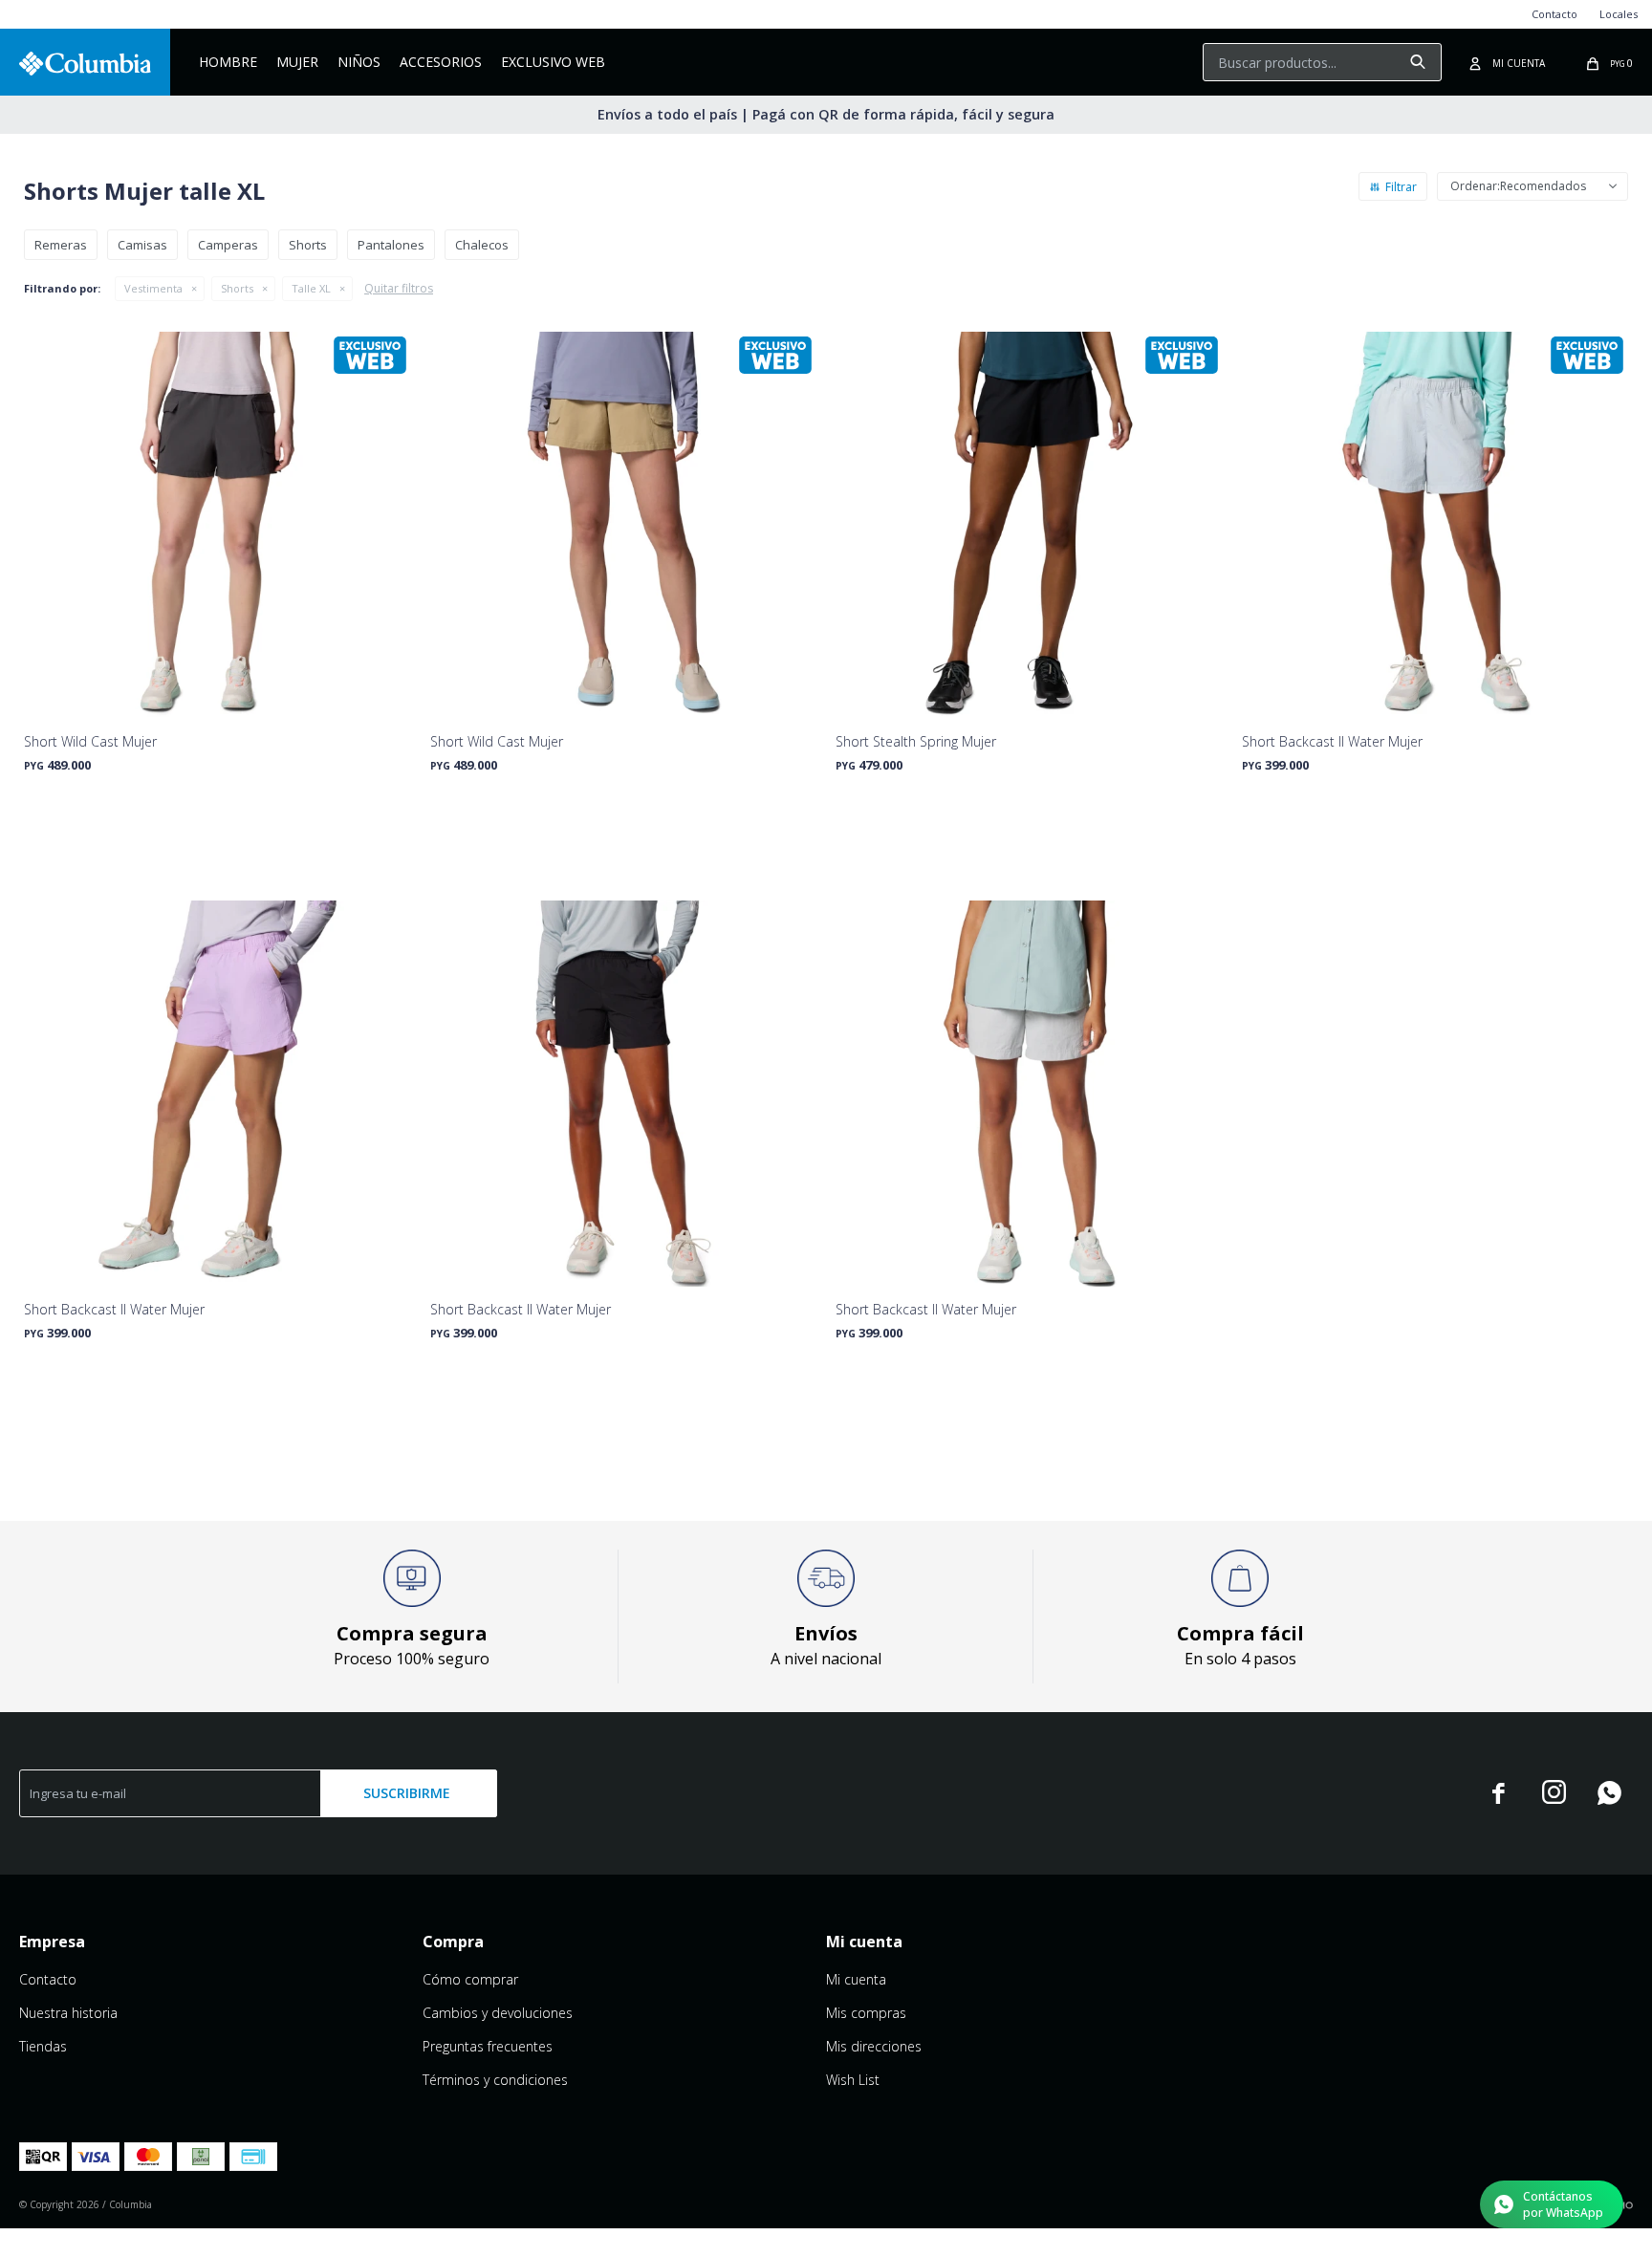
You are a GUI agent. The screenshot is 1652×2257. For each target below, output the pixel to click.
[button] (1418, 62)
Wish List (853, 2080)
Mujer (297, 62)
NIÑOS (359, 62)
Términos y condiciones (495, 2080)
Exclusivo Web (553, 62)
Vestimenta (153, 288)
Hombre (228, 62)
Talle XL (311, 288)
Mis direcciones (874, 2046)
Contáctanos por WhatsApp (1563, 2204)
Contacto (1554, 14)
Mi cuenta (856, 1979)
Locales (1619, 14)
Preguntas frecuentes (488, 2046)
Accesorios (441, 62)
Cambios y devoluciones (498, 2013)
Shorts (237, 288)
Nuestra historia (68, 2013)
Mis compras (866, 2013)
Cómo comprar (470, 1979)
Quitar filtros (399, 288)
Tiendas (43, 2046)
